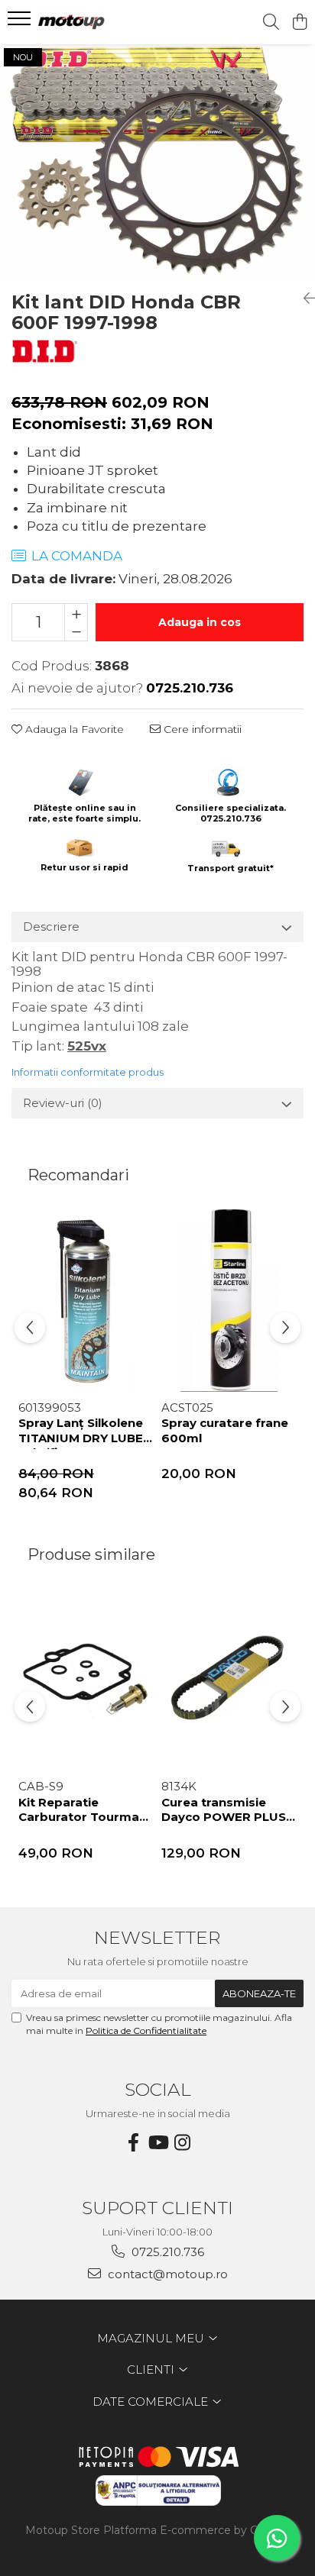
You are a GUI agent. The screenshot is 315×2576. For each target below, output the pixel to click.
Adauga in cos (200, 622)
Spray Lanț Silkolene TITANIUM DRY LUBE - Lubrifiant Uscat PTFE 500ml (85, 1432)
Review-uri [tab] (63, 1103)
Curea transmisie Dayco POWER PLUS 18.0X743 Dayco (224, 1812)
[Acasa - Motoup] (99, 22)
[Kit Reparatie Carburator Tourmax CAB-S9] (86, 1679)
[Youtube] (157, 2143)
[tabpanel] (157, 162)
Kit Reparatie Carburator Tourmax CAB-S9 (82, 1812)
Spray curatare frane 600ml (225, 1430)
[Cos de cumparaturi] (299, 23)
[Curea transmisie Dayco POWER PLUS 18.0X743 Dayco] (229, 1679)
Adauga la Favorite (73, 729)
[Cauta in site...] (271, 23)
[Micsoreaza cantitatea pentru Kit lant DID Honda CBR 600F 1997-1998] (76, 631)
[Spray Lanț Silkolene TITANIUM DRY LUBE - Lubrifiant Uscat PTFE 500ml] (86, 1301)
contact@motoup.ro (166, 2274)
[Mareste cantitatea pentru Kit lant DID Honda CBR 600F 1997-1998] (76, 613)
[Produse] (21, 23)
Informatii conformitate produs (88, 1072)
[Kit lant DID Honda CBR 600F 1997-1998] (157, 162)
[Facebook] (133, 2143)
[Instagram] (182, 2143)
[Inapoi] (304, 299)
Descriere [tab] (51, 926)
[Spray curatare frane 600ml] (229, 1301)
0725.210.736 (166, 2252)
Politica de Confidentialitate (146, 2030)
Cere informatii (201, 729)
